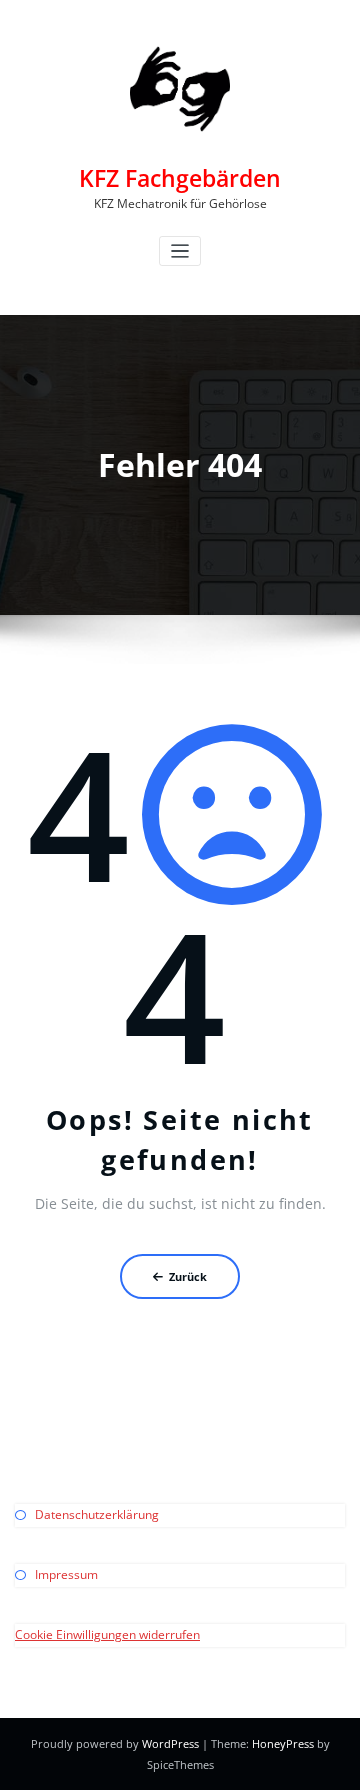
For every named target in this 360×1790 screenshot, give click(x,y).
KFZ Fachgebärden (180, 178)
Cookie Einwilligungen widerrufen (107, 1634)
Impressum (66, 1574)
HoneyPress (283, 1743)
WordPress (170, 1743)
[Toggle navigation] (180, 251)
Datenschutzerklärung (97, 1514)
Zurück (188, 1276)
